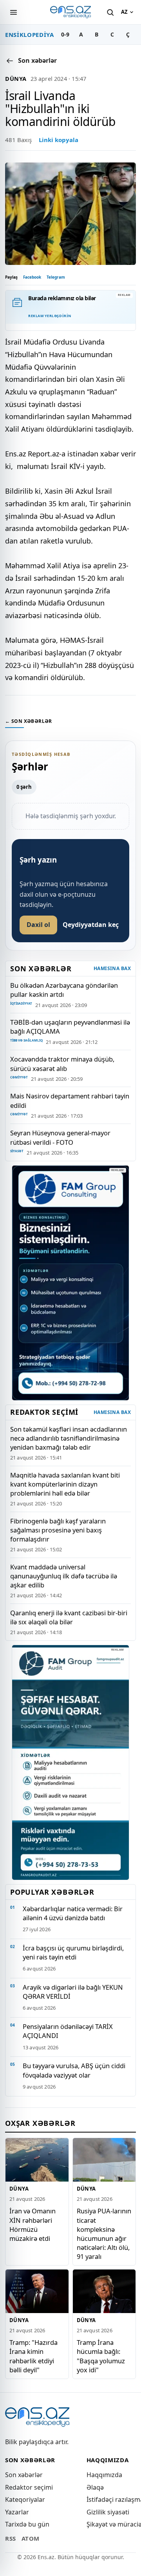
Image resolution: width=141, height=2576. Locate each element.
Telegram (56, 277)
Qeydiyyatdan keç (91, 925)
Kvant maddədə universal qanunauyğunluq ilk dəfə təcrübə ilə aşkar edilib (64, 1576)
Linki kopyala (59, 140)
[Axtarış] (110, 12)
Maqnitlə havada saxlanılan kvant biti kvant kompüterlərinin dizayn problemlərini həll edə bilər (65, 1484)
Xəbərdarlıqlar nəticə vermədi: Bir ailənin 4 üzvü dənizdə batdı (73, 1913)
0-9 (65, 34)
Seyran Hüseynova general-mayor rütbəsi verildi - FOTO (60, 1137)
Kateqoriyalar (25, 2499)
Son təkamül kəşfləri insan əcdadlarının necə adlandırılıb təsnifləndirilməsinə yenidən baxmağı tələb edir (69, 1438)
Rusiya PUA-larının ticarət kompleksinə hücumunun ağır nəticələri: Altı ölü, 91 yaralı (104, 2233)
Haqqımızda (104, 2475)
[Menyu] (13, 12)
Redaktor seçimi (29, 2487)
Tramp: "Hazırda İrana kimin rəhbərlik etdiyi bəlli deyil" (33, 2356)
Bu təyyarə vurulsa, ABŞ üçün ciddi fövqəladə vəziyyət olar (74, 2070)
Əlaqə (95, 2487)
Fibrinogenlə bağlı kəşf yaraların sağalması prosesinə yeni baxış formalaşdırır (58, 1530)
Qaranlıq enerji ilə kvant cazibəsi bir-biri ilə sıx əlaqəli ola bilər (69, 1617)
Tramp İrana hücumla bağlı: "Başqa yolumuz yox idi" (101, 2356)
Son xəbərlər (24, 2475)
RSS (11, 2538)
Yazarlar (17, 2512)
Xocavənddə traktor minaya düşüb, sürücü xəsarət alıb (62, 1064)
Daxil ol (38, 925)
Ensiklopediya (30, 35)
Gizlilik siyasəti (108, 2512)
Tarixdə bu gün (27, 2524)
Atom (31, 2538)
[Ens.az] (70, 12)
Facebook (32, 277)
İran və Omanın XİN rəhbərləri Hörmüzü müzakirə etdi (33, 2224)
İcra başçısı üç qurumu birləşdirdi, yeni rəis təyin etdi (73, 1952)
